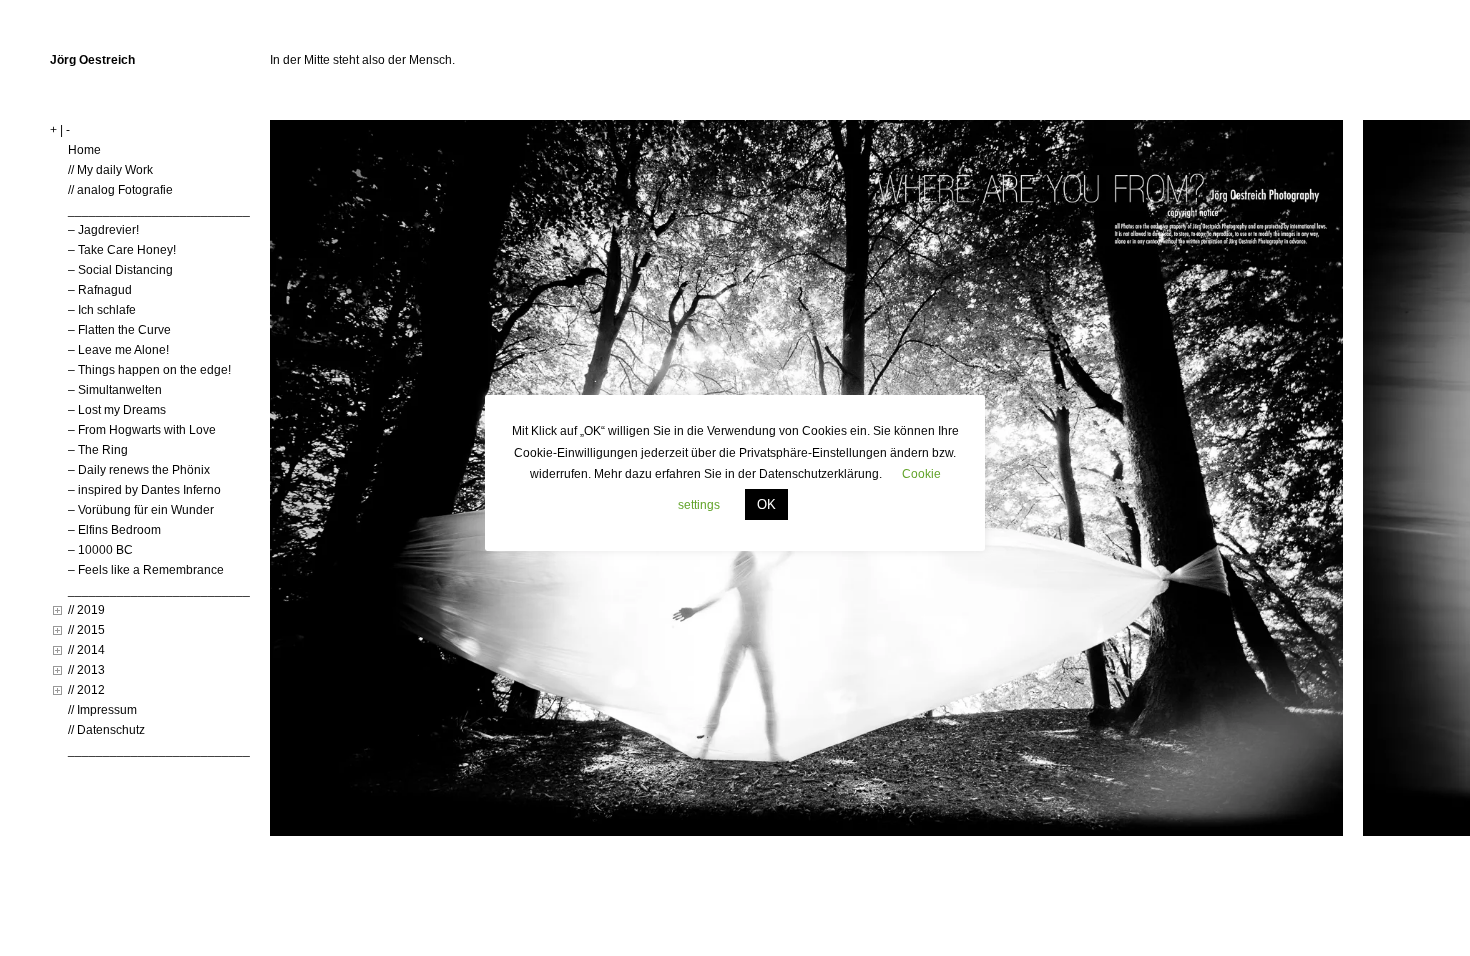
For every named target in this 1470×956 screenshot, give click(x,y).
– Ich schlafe (102, 310)
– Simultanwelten (115, 390)
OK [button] (766, 504)
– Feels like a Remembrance (146, 570)
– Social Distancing (120, 270)
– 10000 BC (100, 550)
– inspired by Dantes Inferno (144, 490)
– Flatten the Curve (119, 330)
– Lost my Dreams (117, 410)
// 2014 (86, 650)
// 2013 (86, 670)
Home (84, 150)
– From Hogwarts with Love (142, 430)
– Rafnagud (100, 290)
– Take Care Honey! (122, 250)
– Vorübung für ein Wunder (141, 510)
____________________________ (166, 210)
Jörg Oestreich (92, 60)
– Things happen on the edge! (149, 370)
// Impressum (102, 710)
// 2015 (86, 630)
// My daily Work (110, 170)
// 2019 (86, 610)
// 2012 (86, 690)
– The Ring (98, 450)
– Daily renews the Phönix (139, 470)
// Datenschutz (106, 730)
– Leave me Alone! (118, 350)
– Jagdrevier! (103, 230)
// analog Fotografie (120, 190)
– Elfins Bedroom (114, 530)
